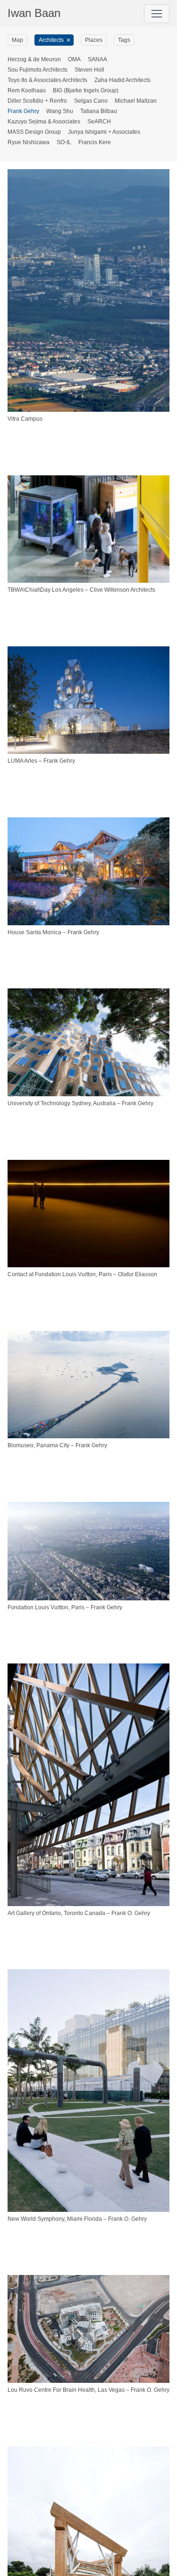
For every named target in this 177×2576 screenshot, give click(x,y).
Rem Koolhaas (27, 90)
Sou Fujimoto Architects (38, 70)
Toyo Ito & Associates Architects (47, 80)
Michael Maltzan (136, 101)
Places (94, 40)
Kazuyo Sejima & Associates (44, 122)
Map (17, 40)
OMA (74, 59)
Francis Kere (95, 142)
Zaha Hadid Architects (122, 80)
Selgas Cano (91, 101)
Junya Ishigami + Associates (104, 132)
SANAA (97, 59)
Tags (124, 40)
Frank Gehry (23, 111)
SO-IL (64, 142)
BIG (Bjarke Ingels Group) (86, 90)
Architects (51, 40)
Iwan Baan (34, 13)
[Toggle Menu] (157, 14)
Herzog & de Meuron (34, 59)
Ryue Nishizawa (29, 142)
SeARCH (99, 122)
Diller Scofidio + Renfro (37, 101)
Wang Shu (60, 111)
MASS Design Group (34, 132)
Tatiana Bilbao (99, 111)
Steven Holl (89, 70)
